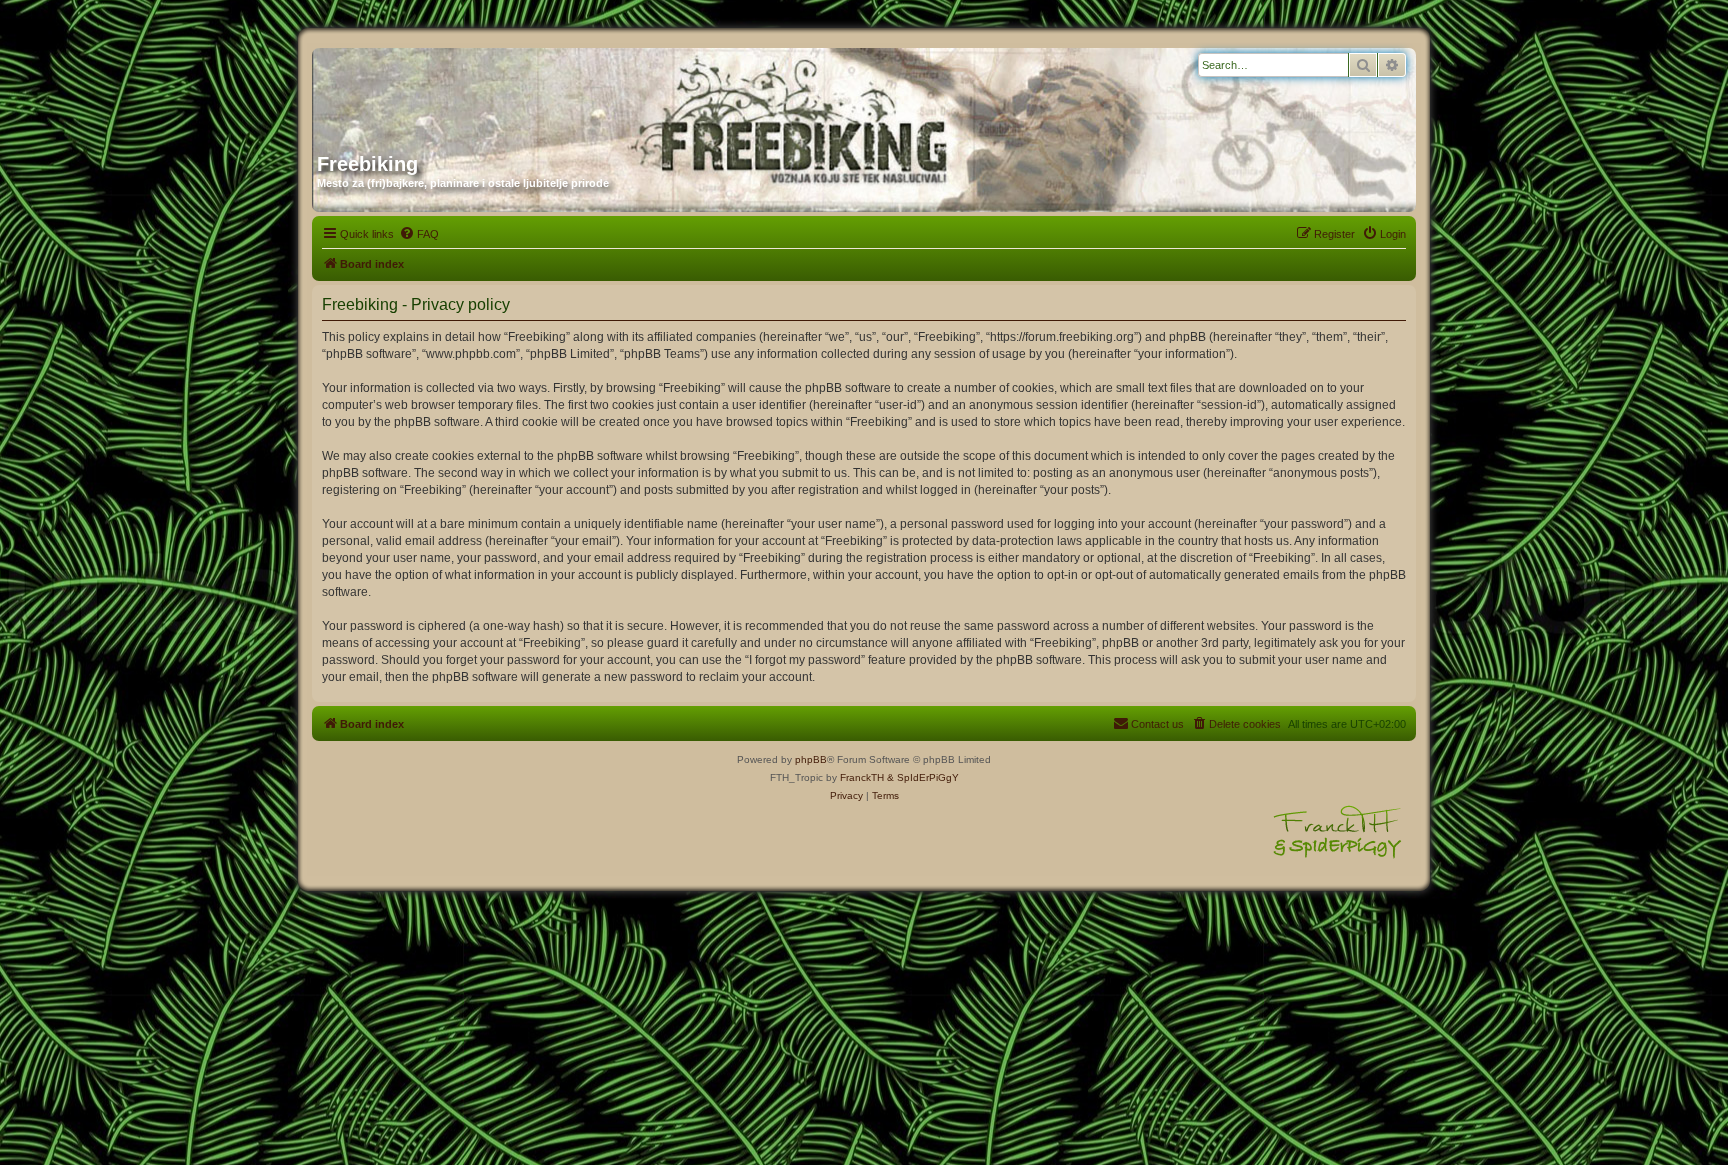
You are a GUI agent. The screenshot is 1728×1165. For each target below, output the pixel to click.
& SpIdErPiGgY (923, 777)
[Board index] (509, 93)
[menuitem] (419, 234)
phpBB (811, 759)
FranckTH (862, 777)
